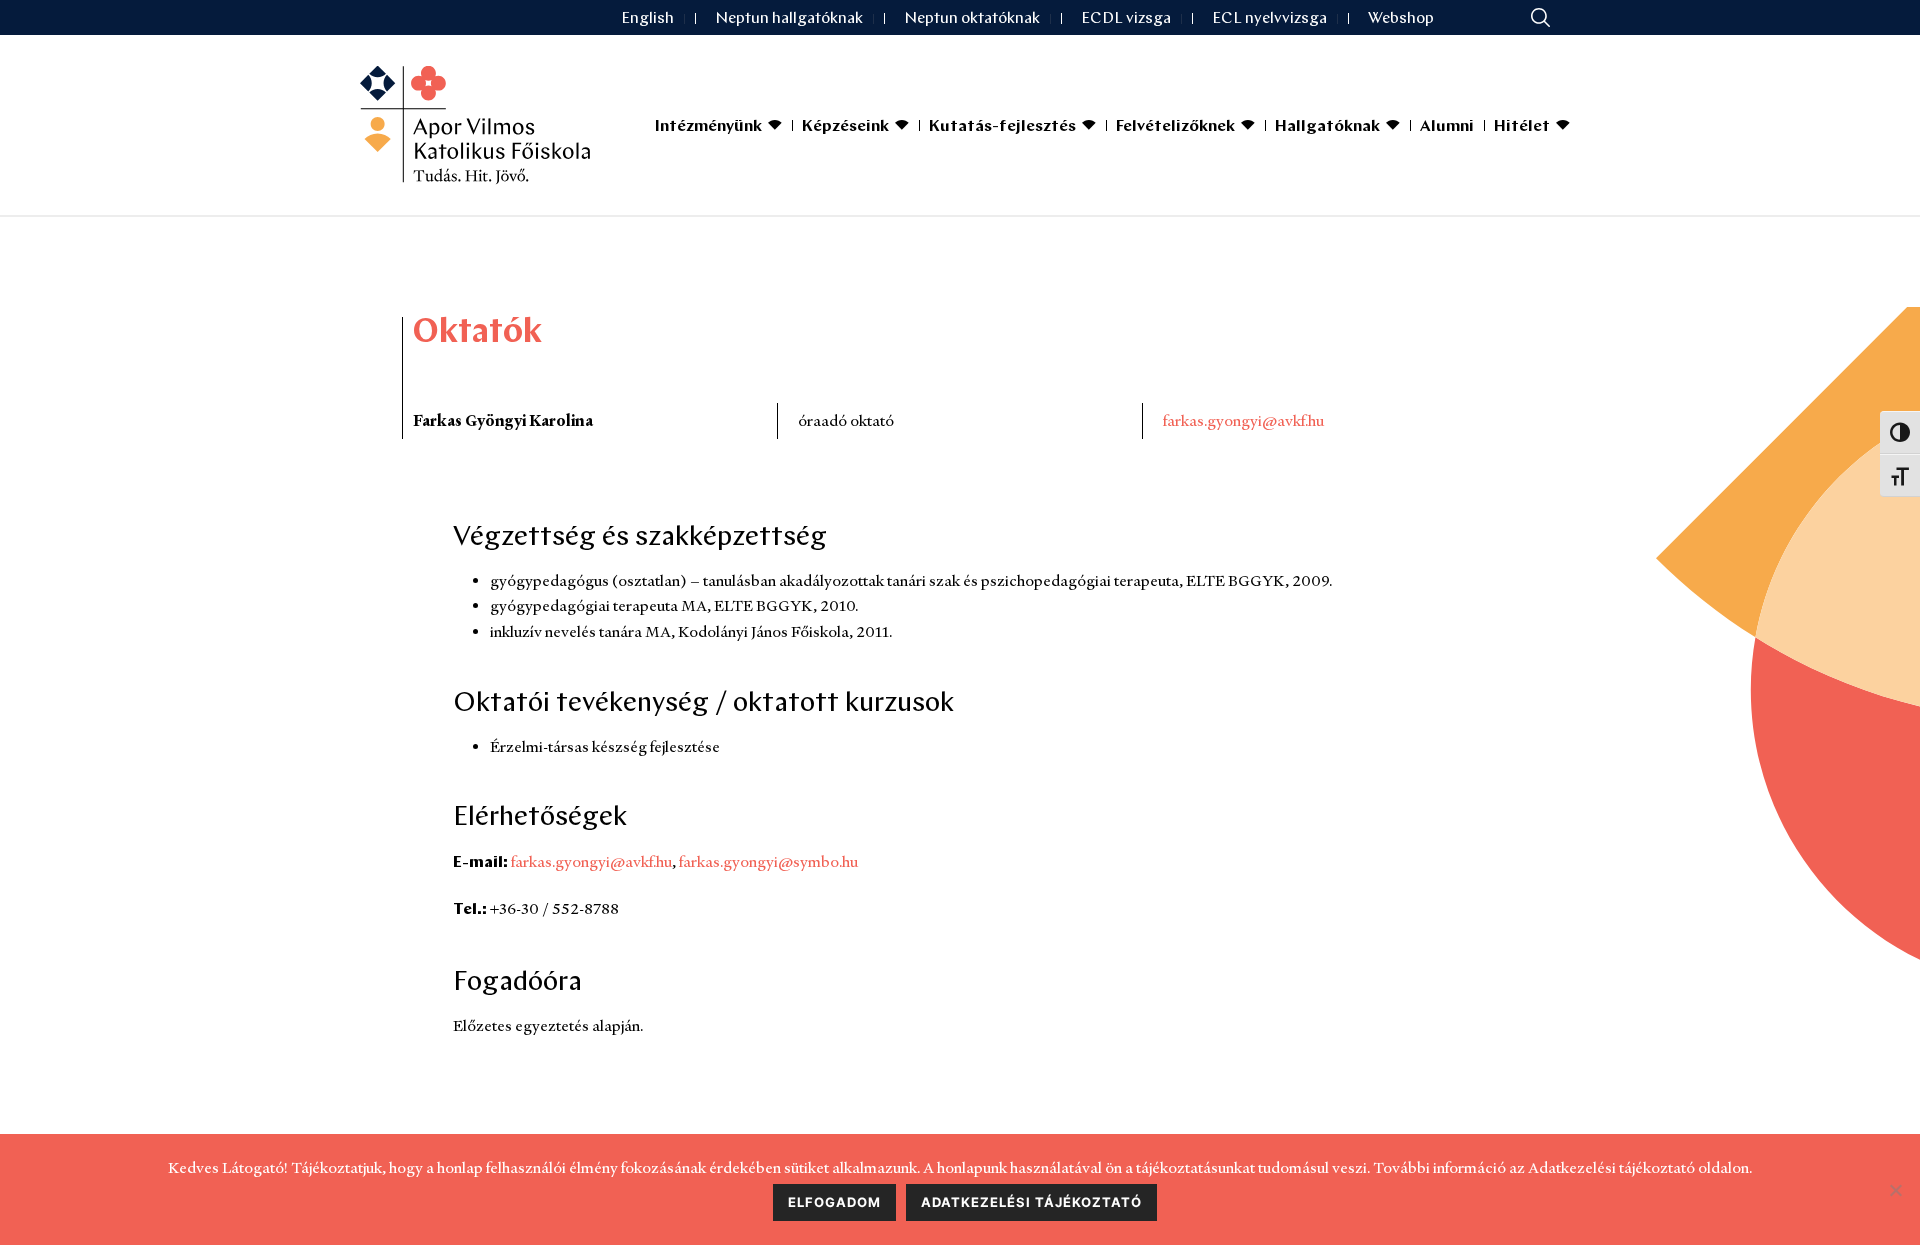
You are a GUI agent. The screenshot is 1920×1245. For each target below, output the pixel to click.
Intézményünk (708, 127)
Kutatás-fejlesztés (1002, 127)
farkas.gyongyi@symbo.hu (768, 861)
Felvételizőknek (1175, 127)
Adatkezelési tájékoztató (1031, 1202)
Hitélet (1522, 127)
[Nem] (1895, 1190)
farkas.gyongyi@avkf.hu (1243, 420)
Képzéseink (845, 127)
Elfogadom (834, 1202)
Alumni (1447, 127)
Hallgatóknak (1327, 127)
